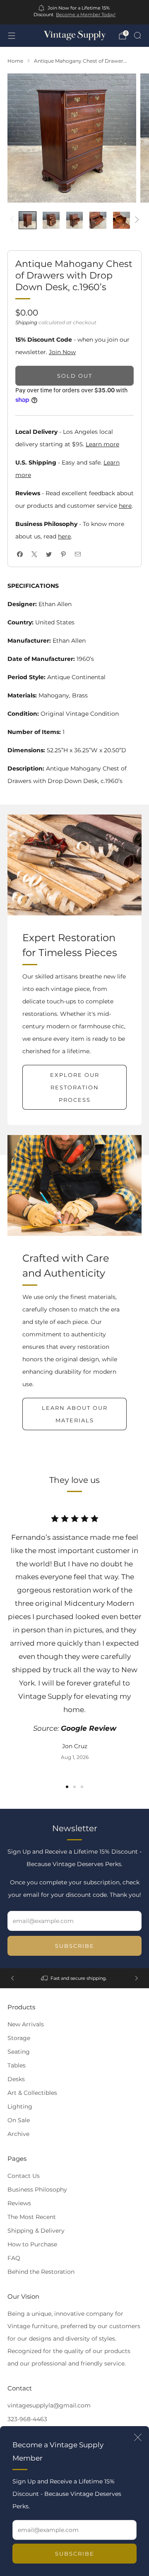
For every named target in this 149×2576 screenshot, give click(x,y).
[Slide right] (136, 220)
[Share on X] (34, 554)
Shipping (26, 322)
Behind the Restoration (41, 2272)
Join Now (62, 352)
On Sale (19, 2120)
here (125, 506)
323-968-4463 (27, 2419)
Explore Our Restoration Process (75, 1087)
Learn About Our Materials (75, 1414)
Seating (19, 2052)
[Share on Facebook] (20, 554)
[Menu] (12, 36)
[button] (67, 1787)
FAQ (14, 2258)
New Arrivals (26, 2024)
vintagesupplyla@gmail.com (49, 2405)
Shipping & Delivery (36, 2231)
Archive (18, 2134)
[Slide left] (13, 220)
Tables (17, 2065)
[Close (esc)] (138, 2437)
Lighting (20, 2106)
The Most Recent (32, 2217)
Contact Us (24, 2176)
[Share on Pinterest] (63, 554)
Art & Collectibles (32, 2093)
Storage (19, 2038)
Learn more (102, 444)
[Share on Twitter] (49, 554)
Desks (16, 2079)
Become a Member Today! (86, 15)
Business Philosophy (37, 2189)
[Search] (137, 35)
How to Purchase (32, 2244)
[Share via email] (78, 554)
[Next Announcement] (137, 1978)
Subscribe (75, 2554)
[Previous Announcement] (12, 1978)
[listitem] (74, 12)
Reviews (19, 2203)
